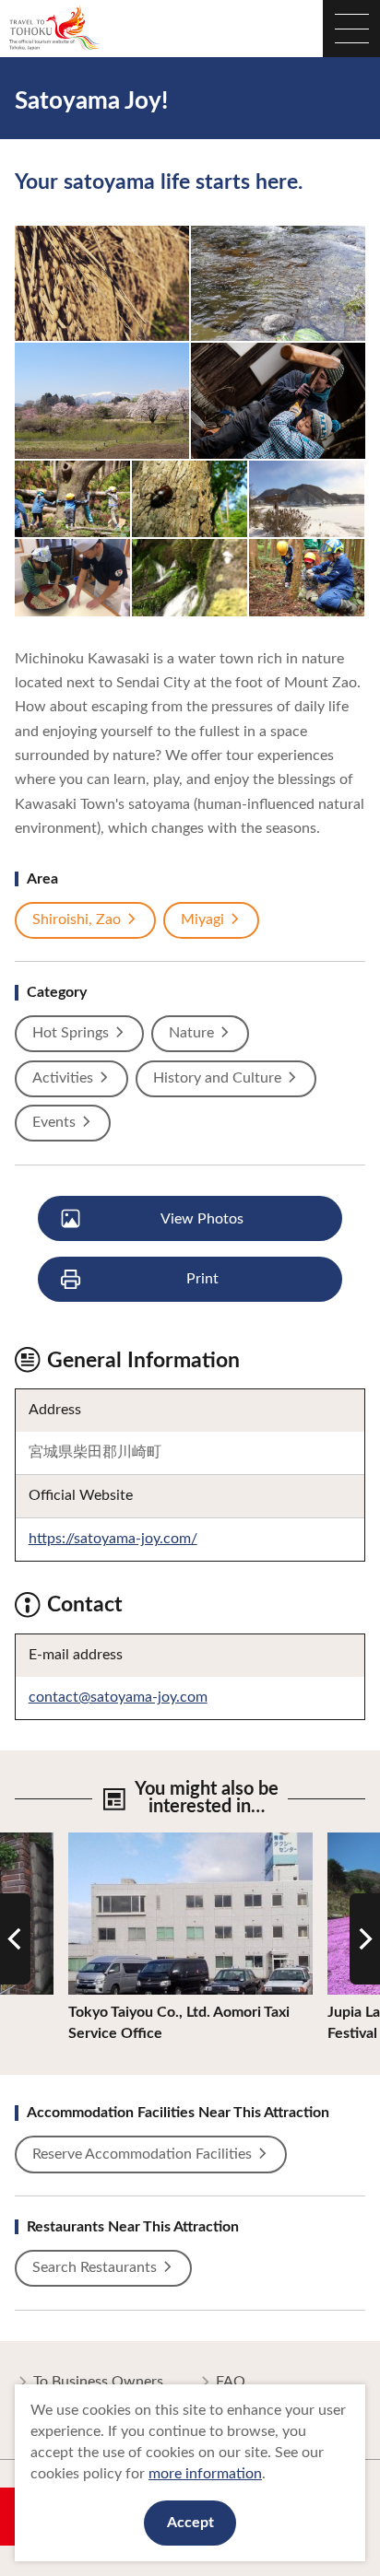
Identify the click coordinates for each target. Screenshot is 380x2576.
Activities (63, 1078)
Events (54, 1122)
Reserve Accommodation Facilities (142, 2154)
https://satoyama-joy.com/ (113, 1539)
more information (205, 2474)
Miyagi (202, 919)
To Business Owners (98, 2382)
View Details (109, 1841)
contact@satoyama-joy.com (118, 1697)
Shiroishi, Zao (77, 919)
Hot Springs (71, 1033)
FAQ (231, 2382)
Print (202, 1279)
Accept (190, 2523)
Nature (191, 1033)
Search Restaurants (95, 2267)
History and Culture (217, 1078)
